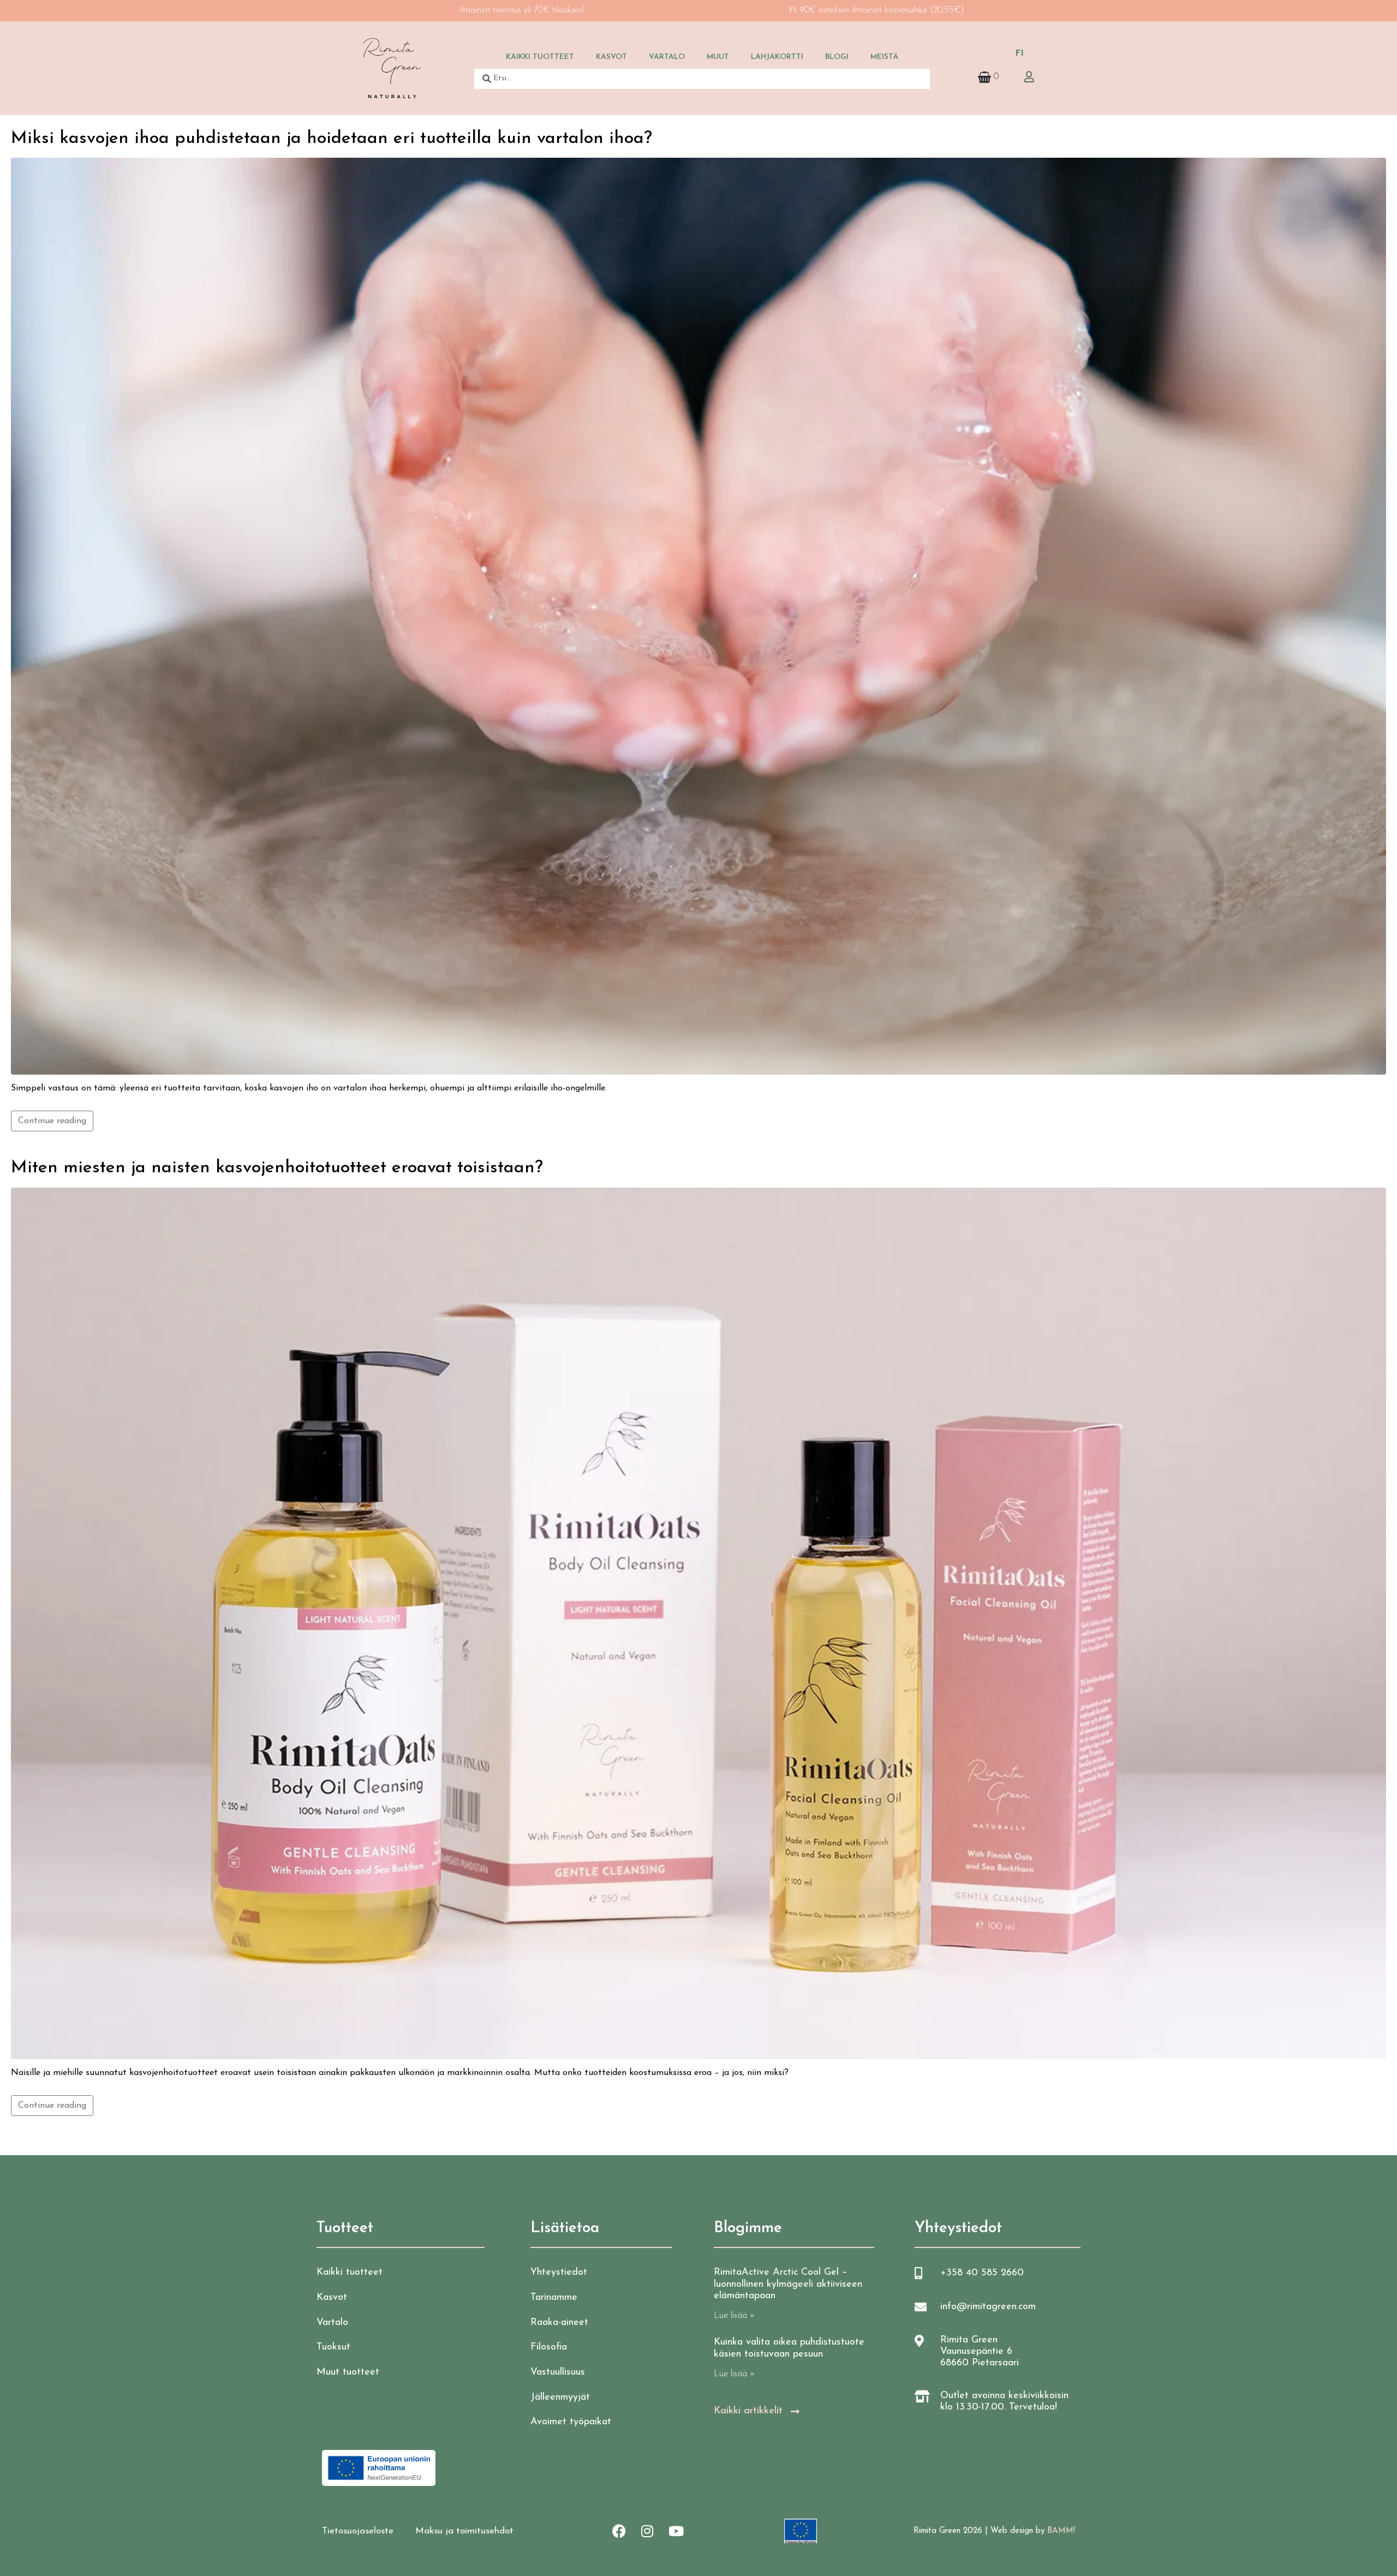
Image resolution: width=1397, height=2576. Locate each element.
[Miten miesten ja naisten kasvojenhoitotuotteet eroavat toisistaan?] (698, 1623)
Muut (718, 57)
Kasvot (611, 57)
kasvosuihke (906, 10)
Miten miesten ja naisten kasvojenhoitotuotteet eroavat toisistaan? (277, 1168)
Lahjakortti (777, 57)
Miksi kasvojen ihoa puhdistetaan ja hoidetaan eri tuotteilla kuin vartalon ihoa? (332, 139)
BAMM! (1061, 2531)
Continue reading (52, 1121)
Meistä (884, 57)
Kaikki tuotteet (540, 57)
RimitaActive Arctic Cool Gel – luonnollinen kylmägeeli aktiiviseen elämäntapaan (788, 2284)
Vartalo (667, 57)
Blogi (837, 57)
